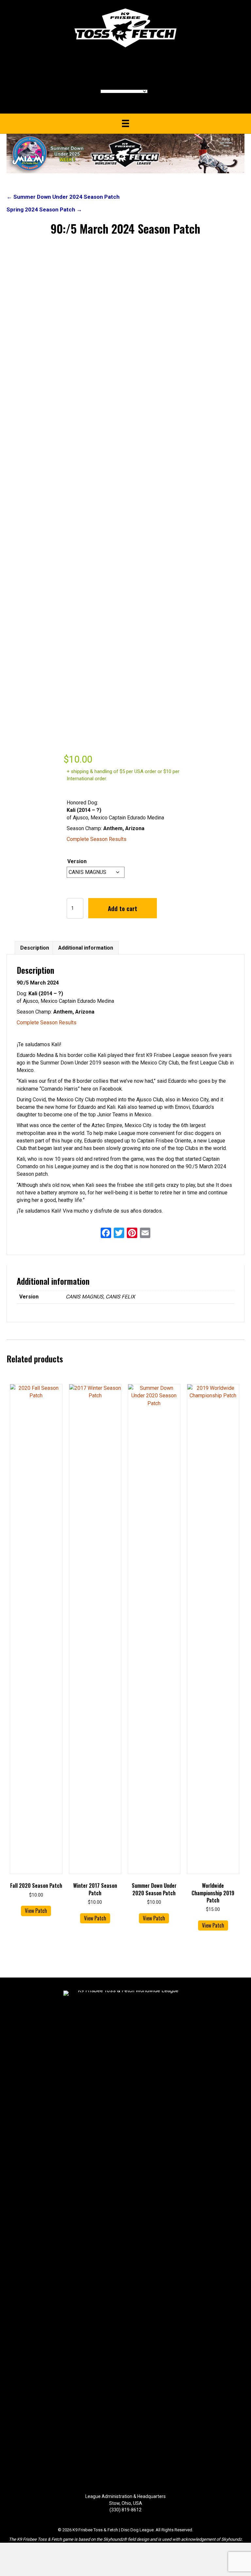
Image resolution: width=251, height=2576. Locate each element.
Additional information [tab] (86, 948)
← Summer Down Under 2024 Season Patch (63, 197)
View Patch (36, 1911)
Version (77, 861)
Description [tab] (35, 948)
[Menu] (125, 123)
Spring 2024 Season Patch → (44, 209)
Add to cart (123, 908)
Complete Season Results (97, 839)
